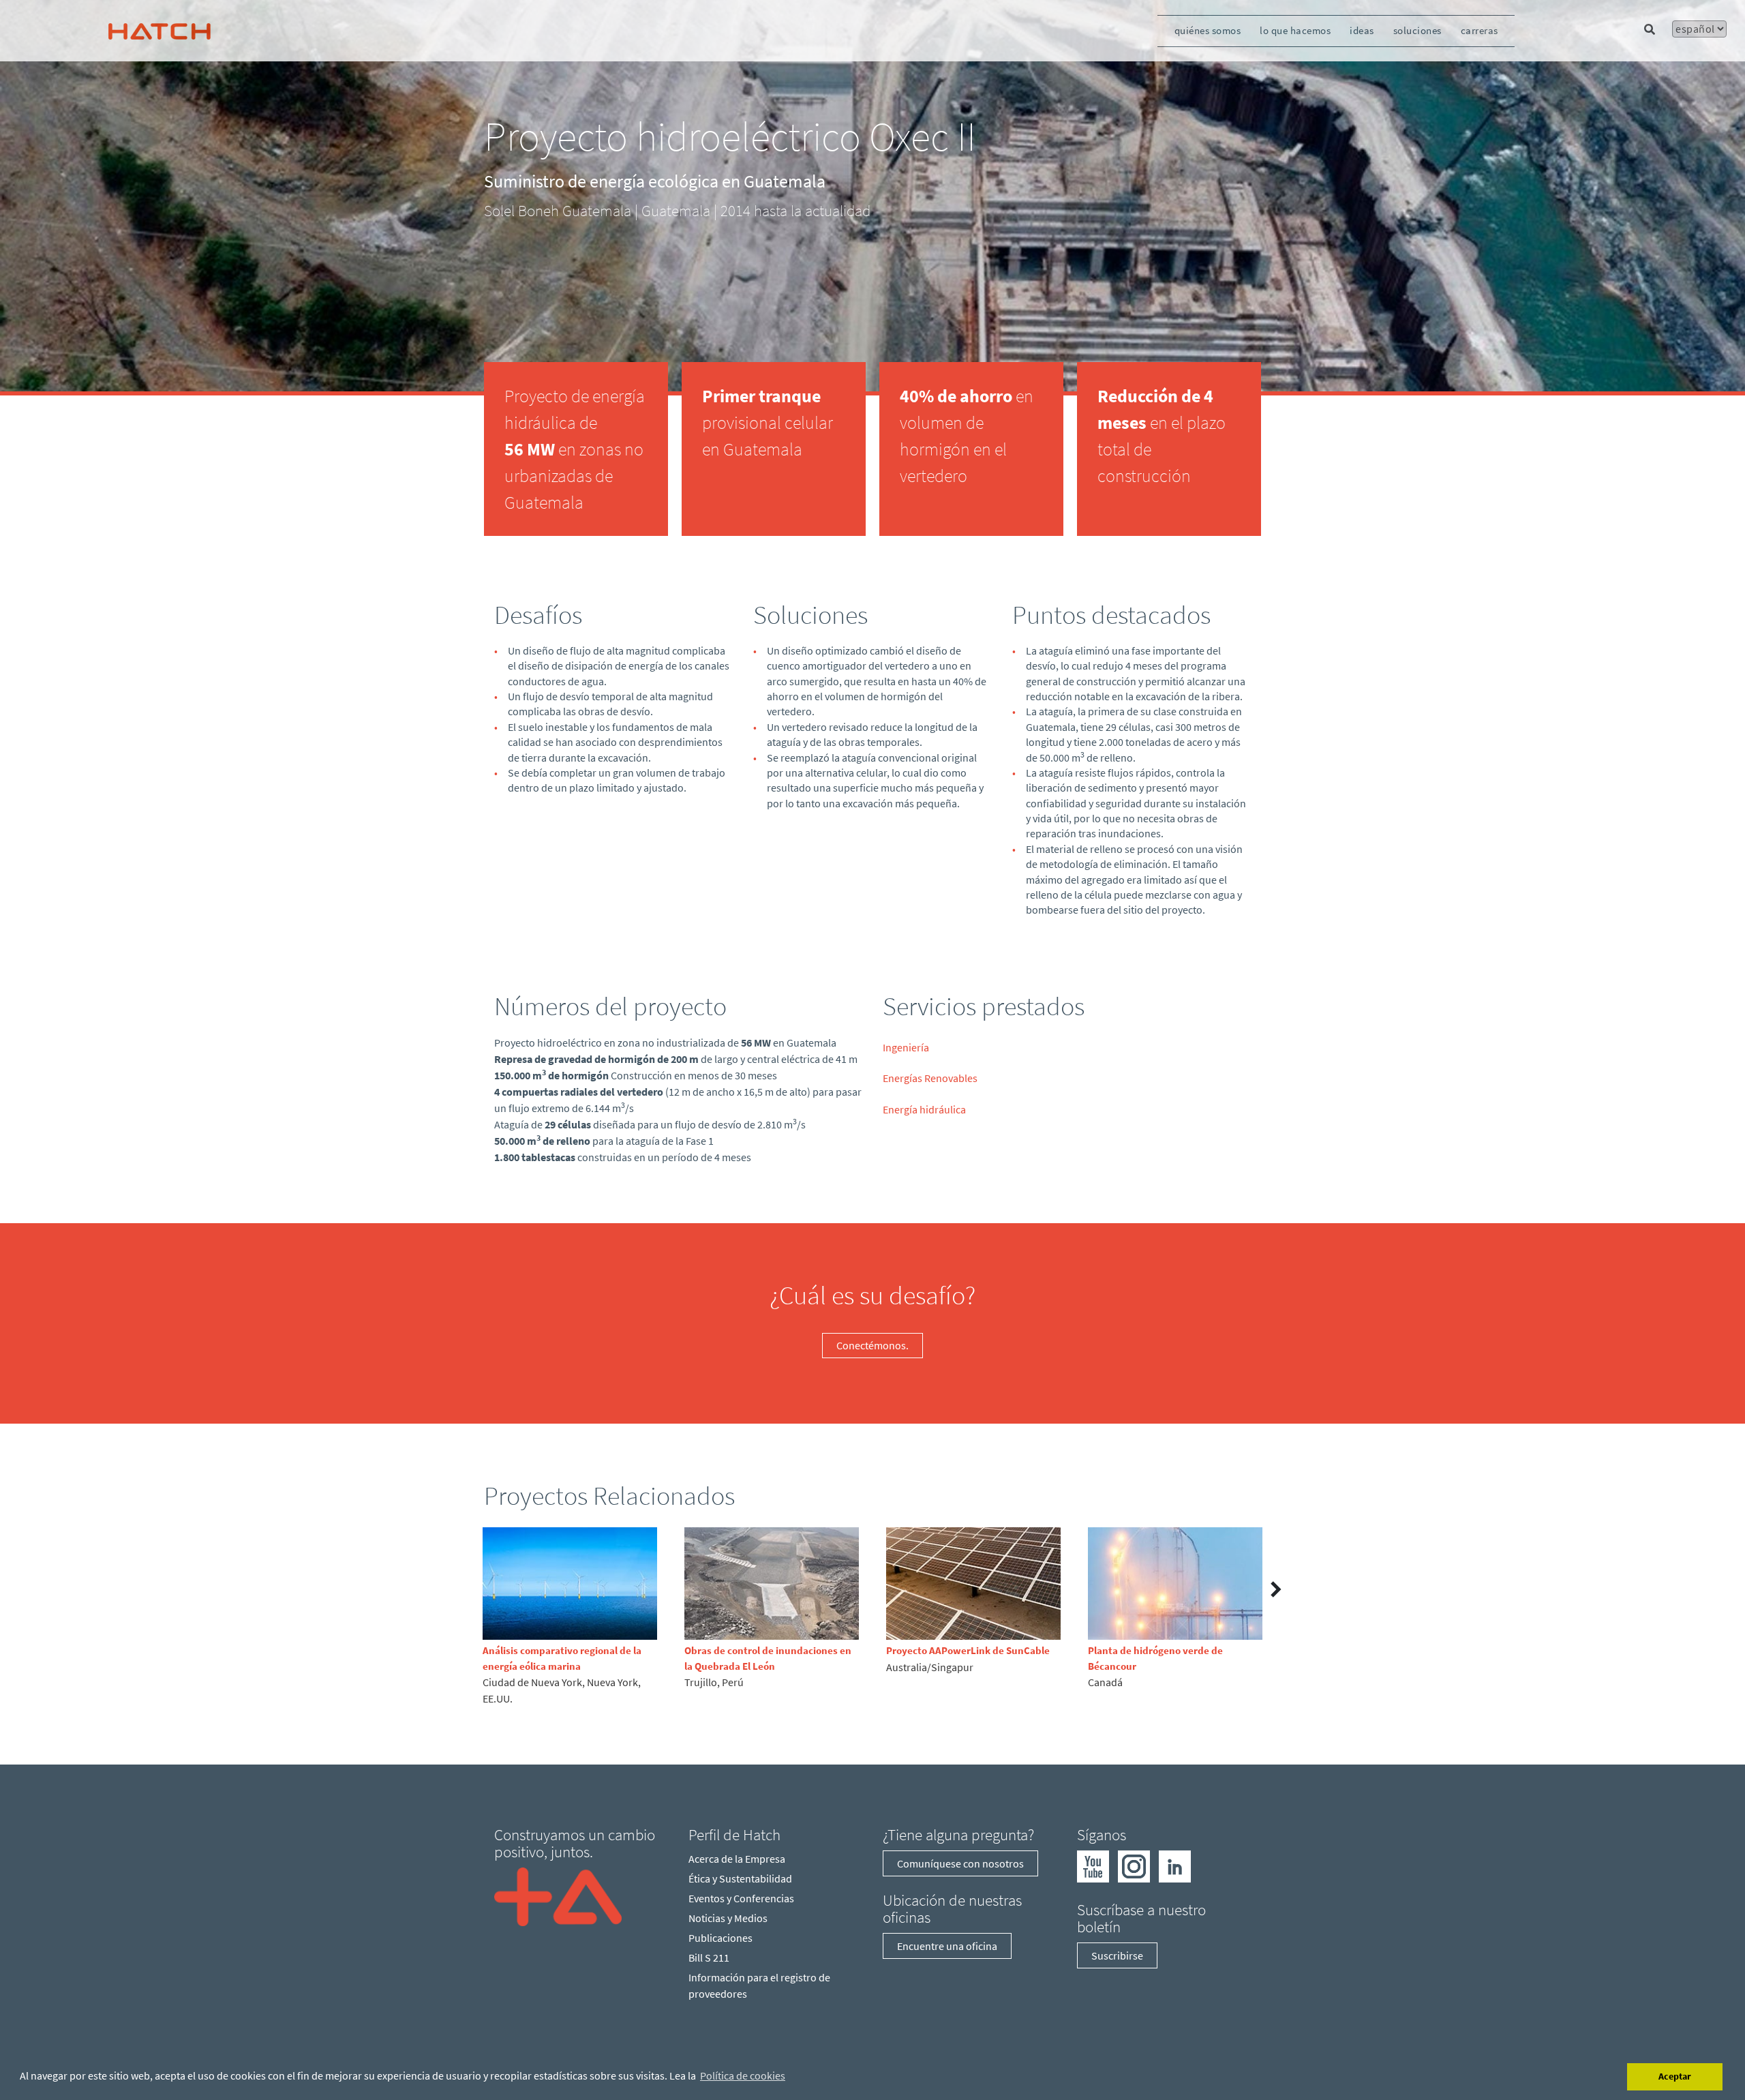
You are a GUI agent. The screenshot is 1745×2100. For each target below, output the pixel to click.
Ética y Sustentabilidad (740, 1878)
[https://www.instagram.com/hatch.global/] (1134, 1865)
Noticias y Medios (728, 1918)
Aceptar (1675, 2076)
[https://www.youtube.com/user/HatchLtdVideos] (1093, 1865)
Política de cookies (743, 2075)
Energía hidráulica (924, 1109)
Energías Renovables (930, 1078)
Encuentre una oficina (947, 1946)
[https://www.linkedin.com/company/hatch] (1175, 1865)
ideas (1362, 30)
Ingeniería (906, 1047)
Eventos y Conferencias (741, 1898)
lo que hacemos (1295, 30)
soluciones (1417, 30)
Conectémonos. (872, 1345)
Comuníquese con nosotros (960, 1863)
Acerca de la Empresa (737, 1859)
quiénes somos (1208, 30)
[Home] (558, 1895)
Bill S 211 (709, 1957)
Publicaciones (720, 1938)
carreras (1480, 30)
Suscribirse (1117, 1955)
